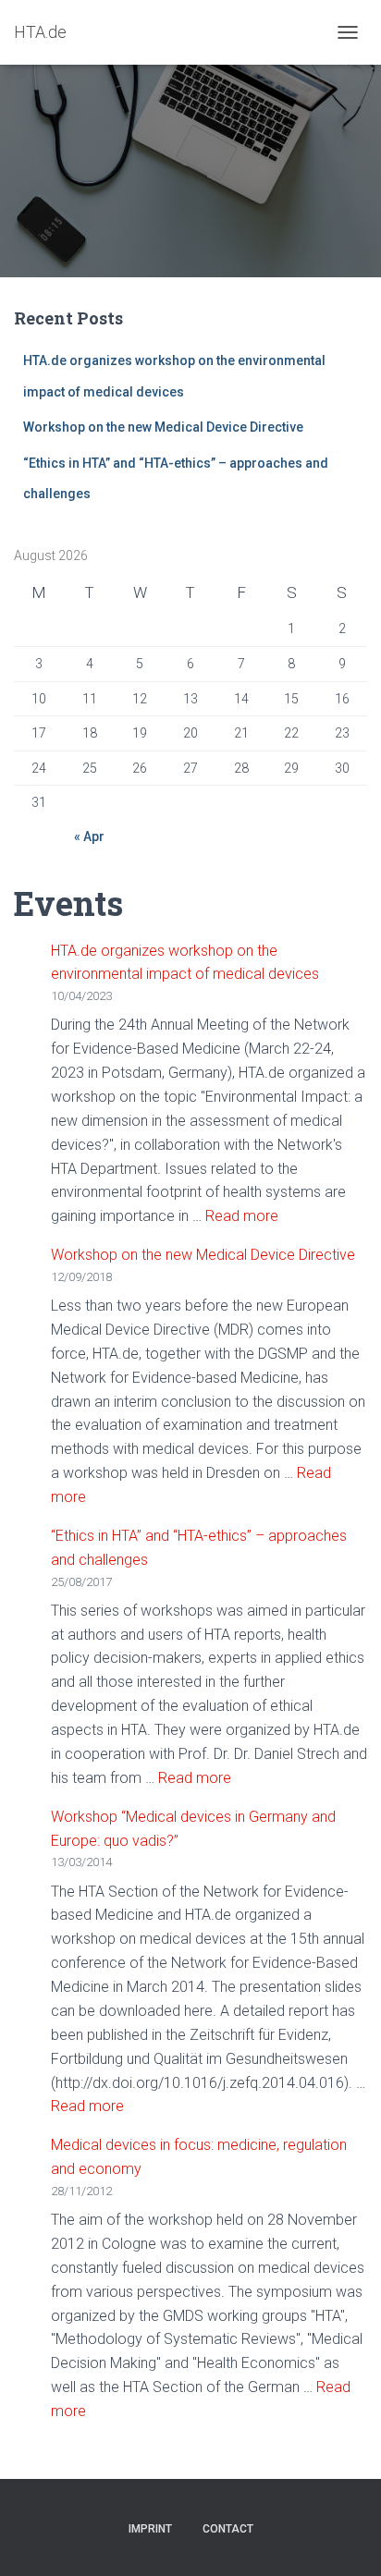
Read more (242, 1216)
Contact (228, 2529)
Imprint (150, 2529)
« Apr (89, 836)
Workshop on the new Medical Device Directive (165, 427)
